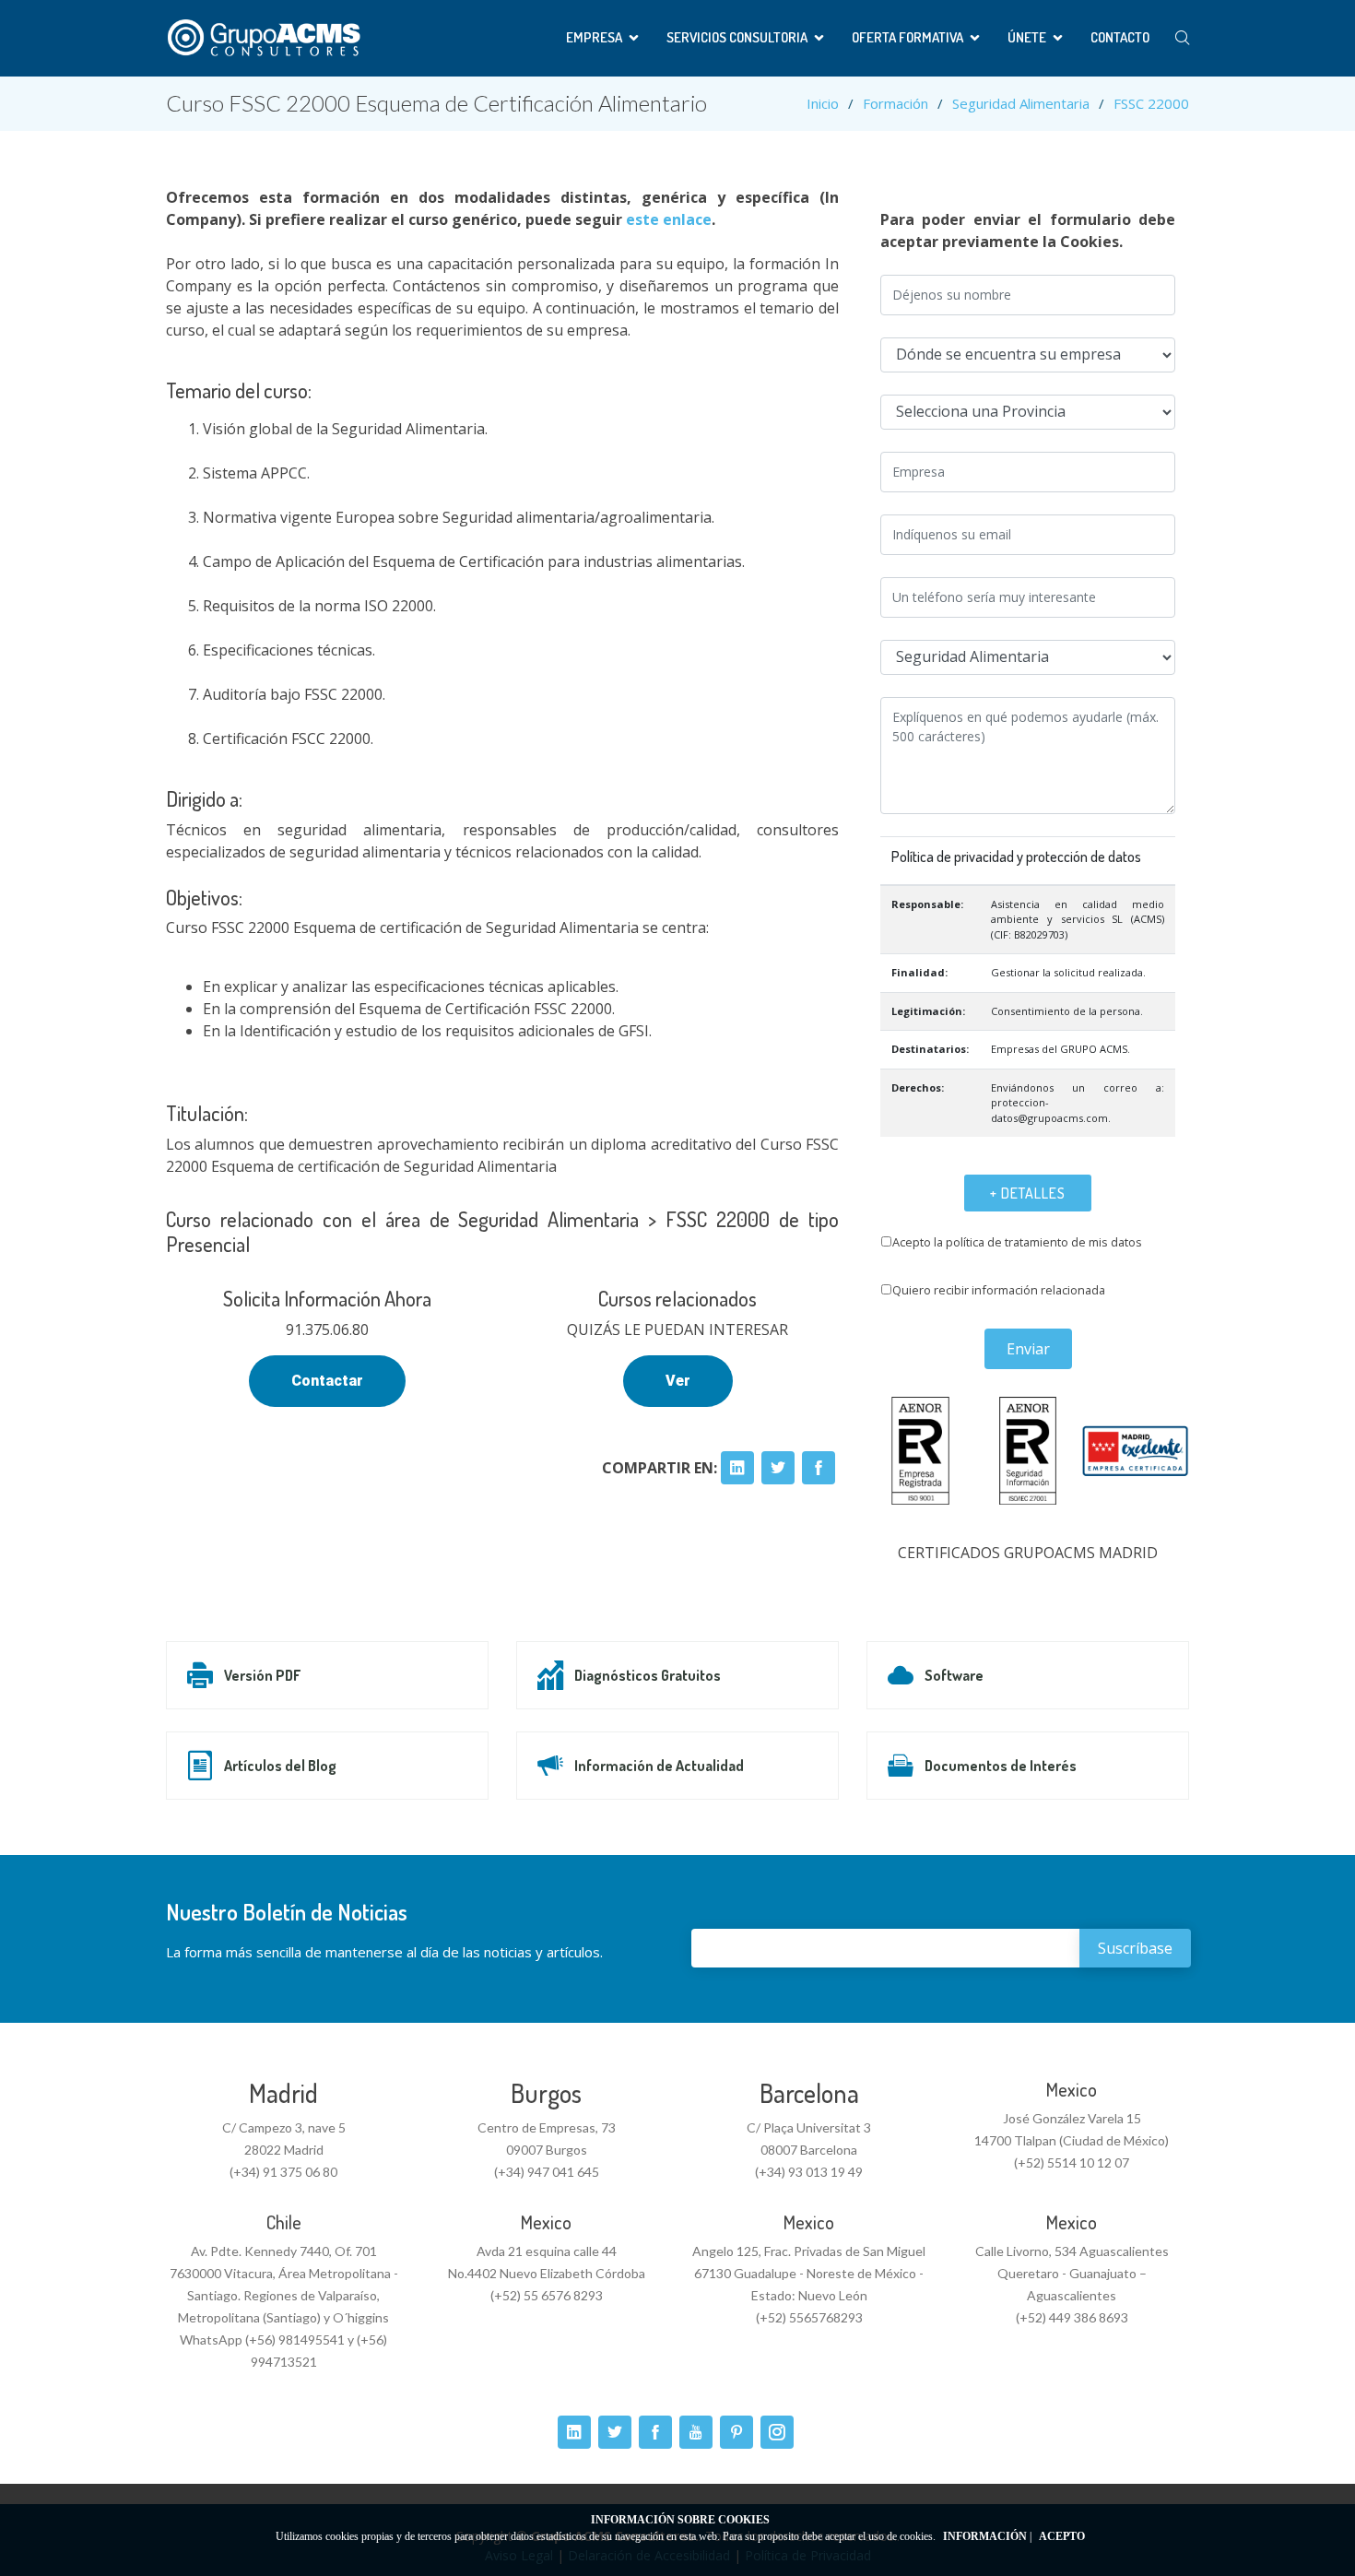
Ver (678, 1381)
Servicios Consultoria (737, 37)
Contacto (1120, 37)
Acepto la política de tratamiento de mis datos (1017, 1242)
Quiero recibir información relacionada (999, 1290)
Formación (895, 103)
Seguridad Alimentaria (1021, 103)
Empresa (594, 37)
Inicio (823, 103)
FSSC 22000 (1151, 103)
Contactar (327, 1381)
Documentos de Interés (1001, 1766)
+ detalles (1028, 1193)
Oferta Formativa (907, 37)
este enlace (669, 219)
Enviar (1028, 1349)
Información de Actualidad (659, 1766)
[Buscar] (1182, 38)
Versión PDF (262, 1675)
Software (954, 1675)
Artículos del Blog (280, 1766)
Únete (1027, 37)
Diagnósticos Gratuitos (648, 1675)
